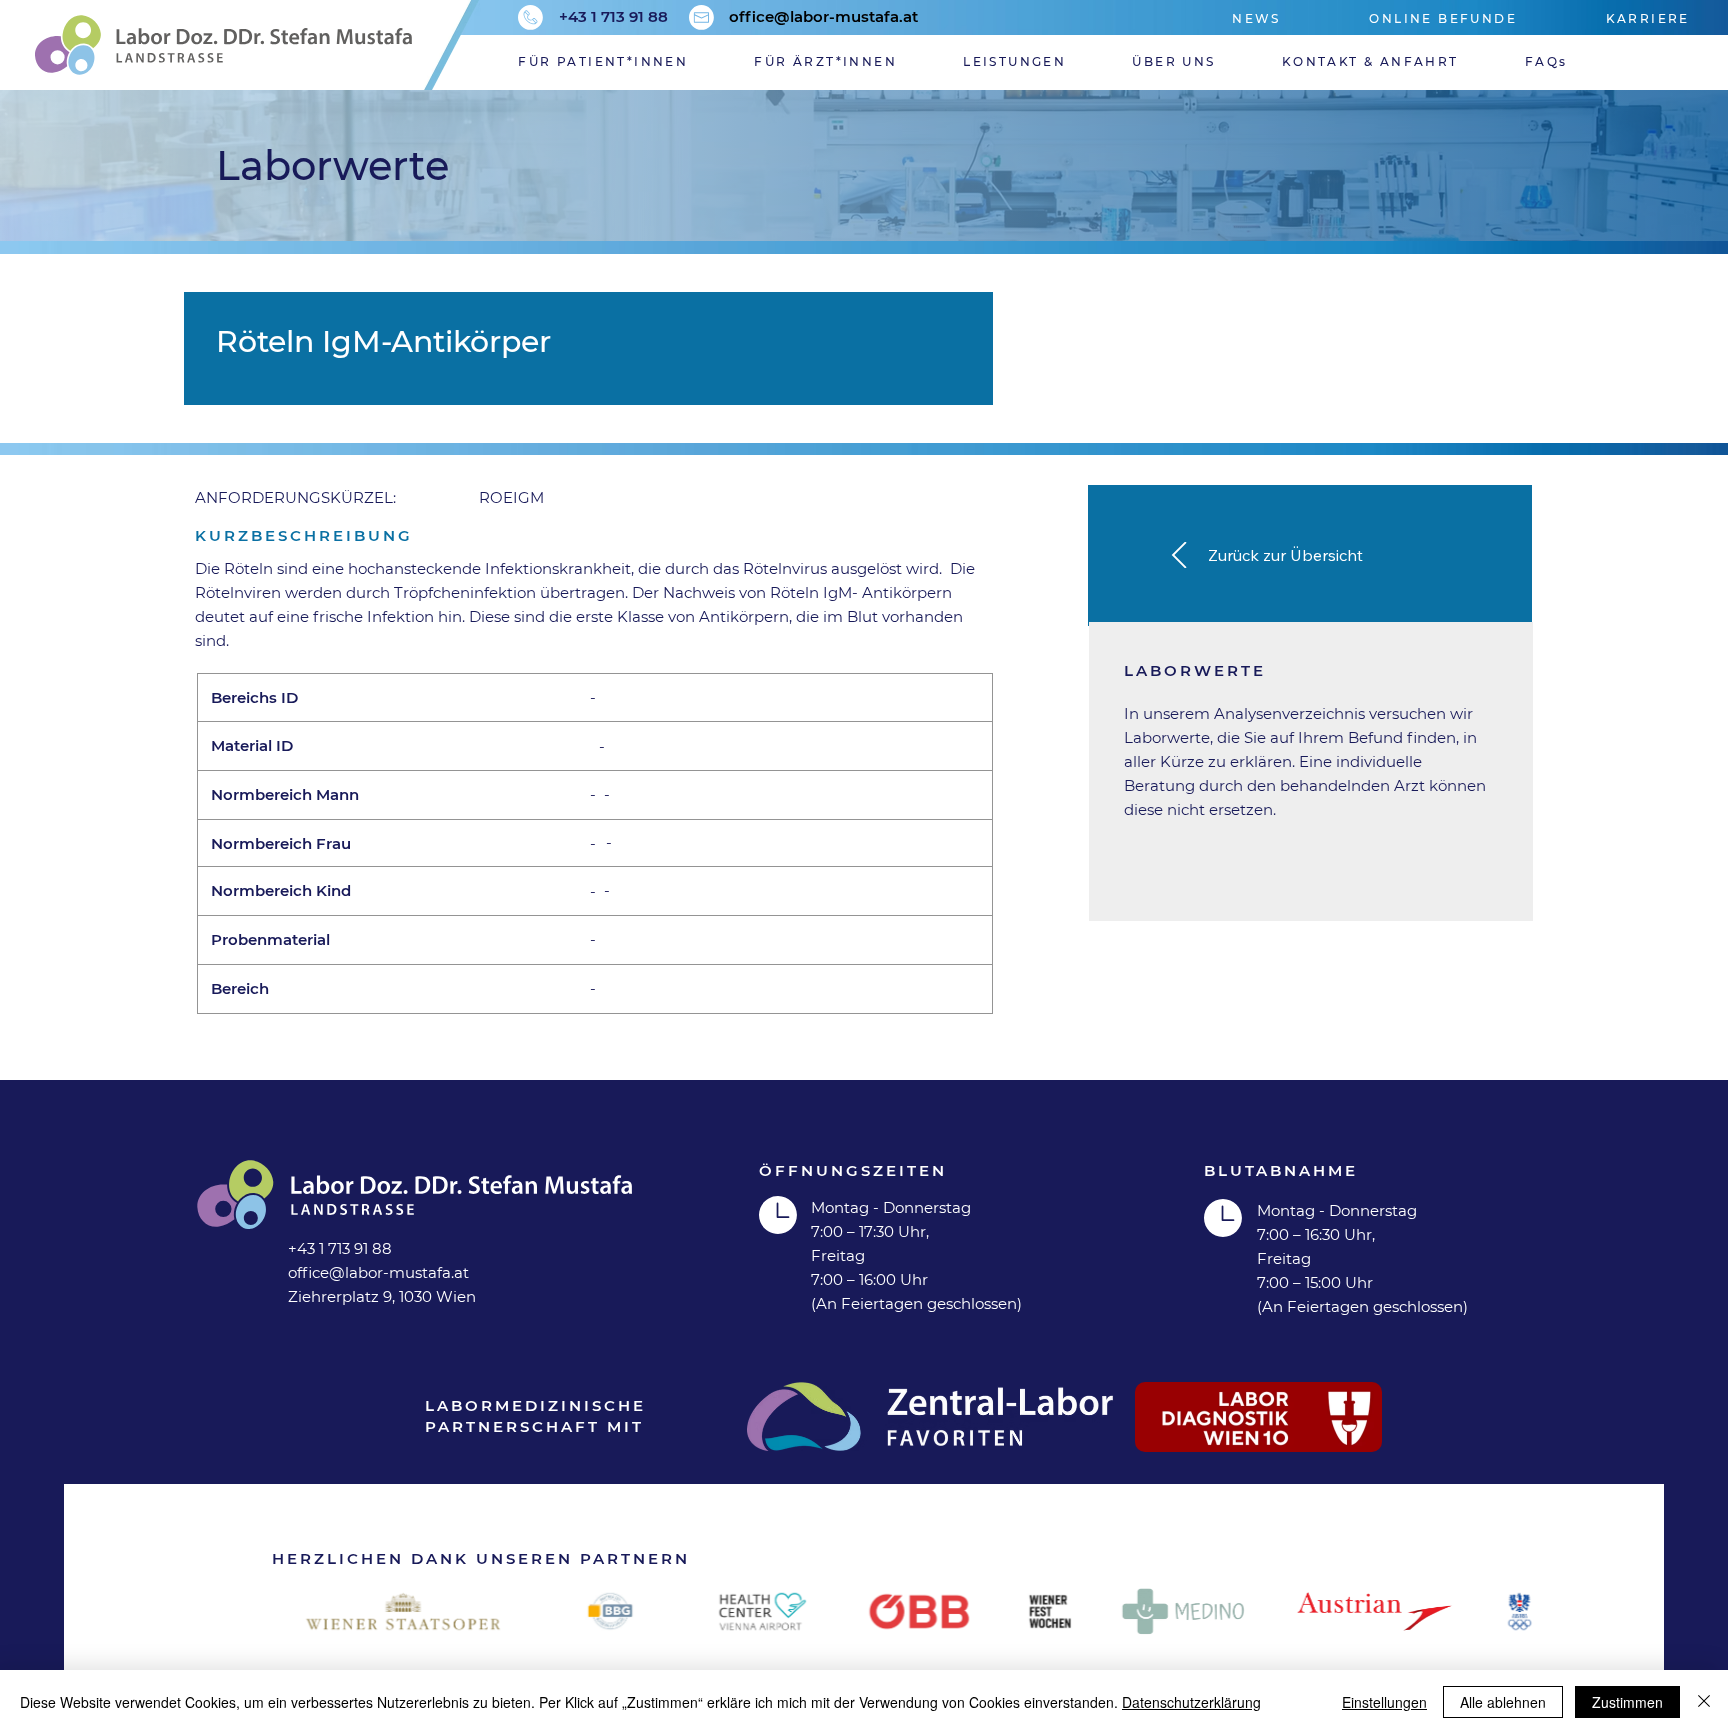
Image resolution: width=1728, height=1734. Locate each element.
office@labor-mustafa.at (823, 16)
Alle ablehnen (1503, 1702)
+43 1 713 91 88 (613, 16)
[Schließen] (1704, 1702)
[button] (1047, 61)
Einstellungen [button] (1384, 1702)
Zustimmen (1627, 1702)
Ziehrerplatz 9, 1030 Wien (382, 1296)
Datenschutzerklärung (1191, 1702)
